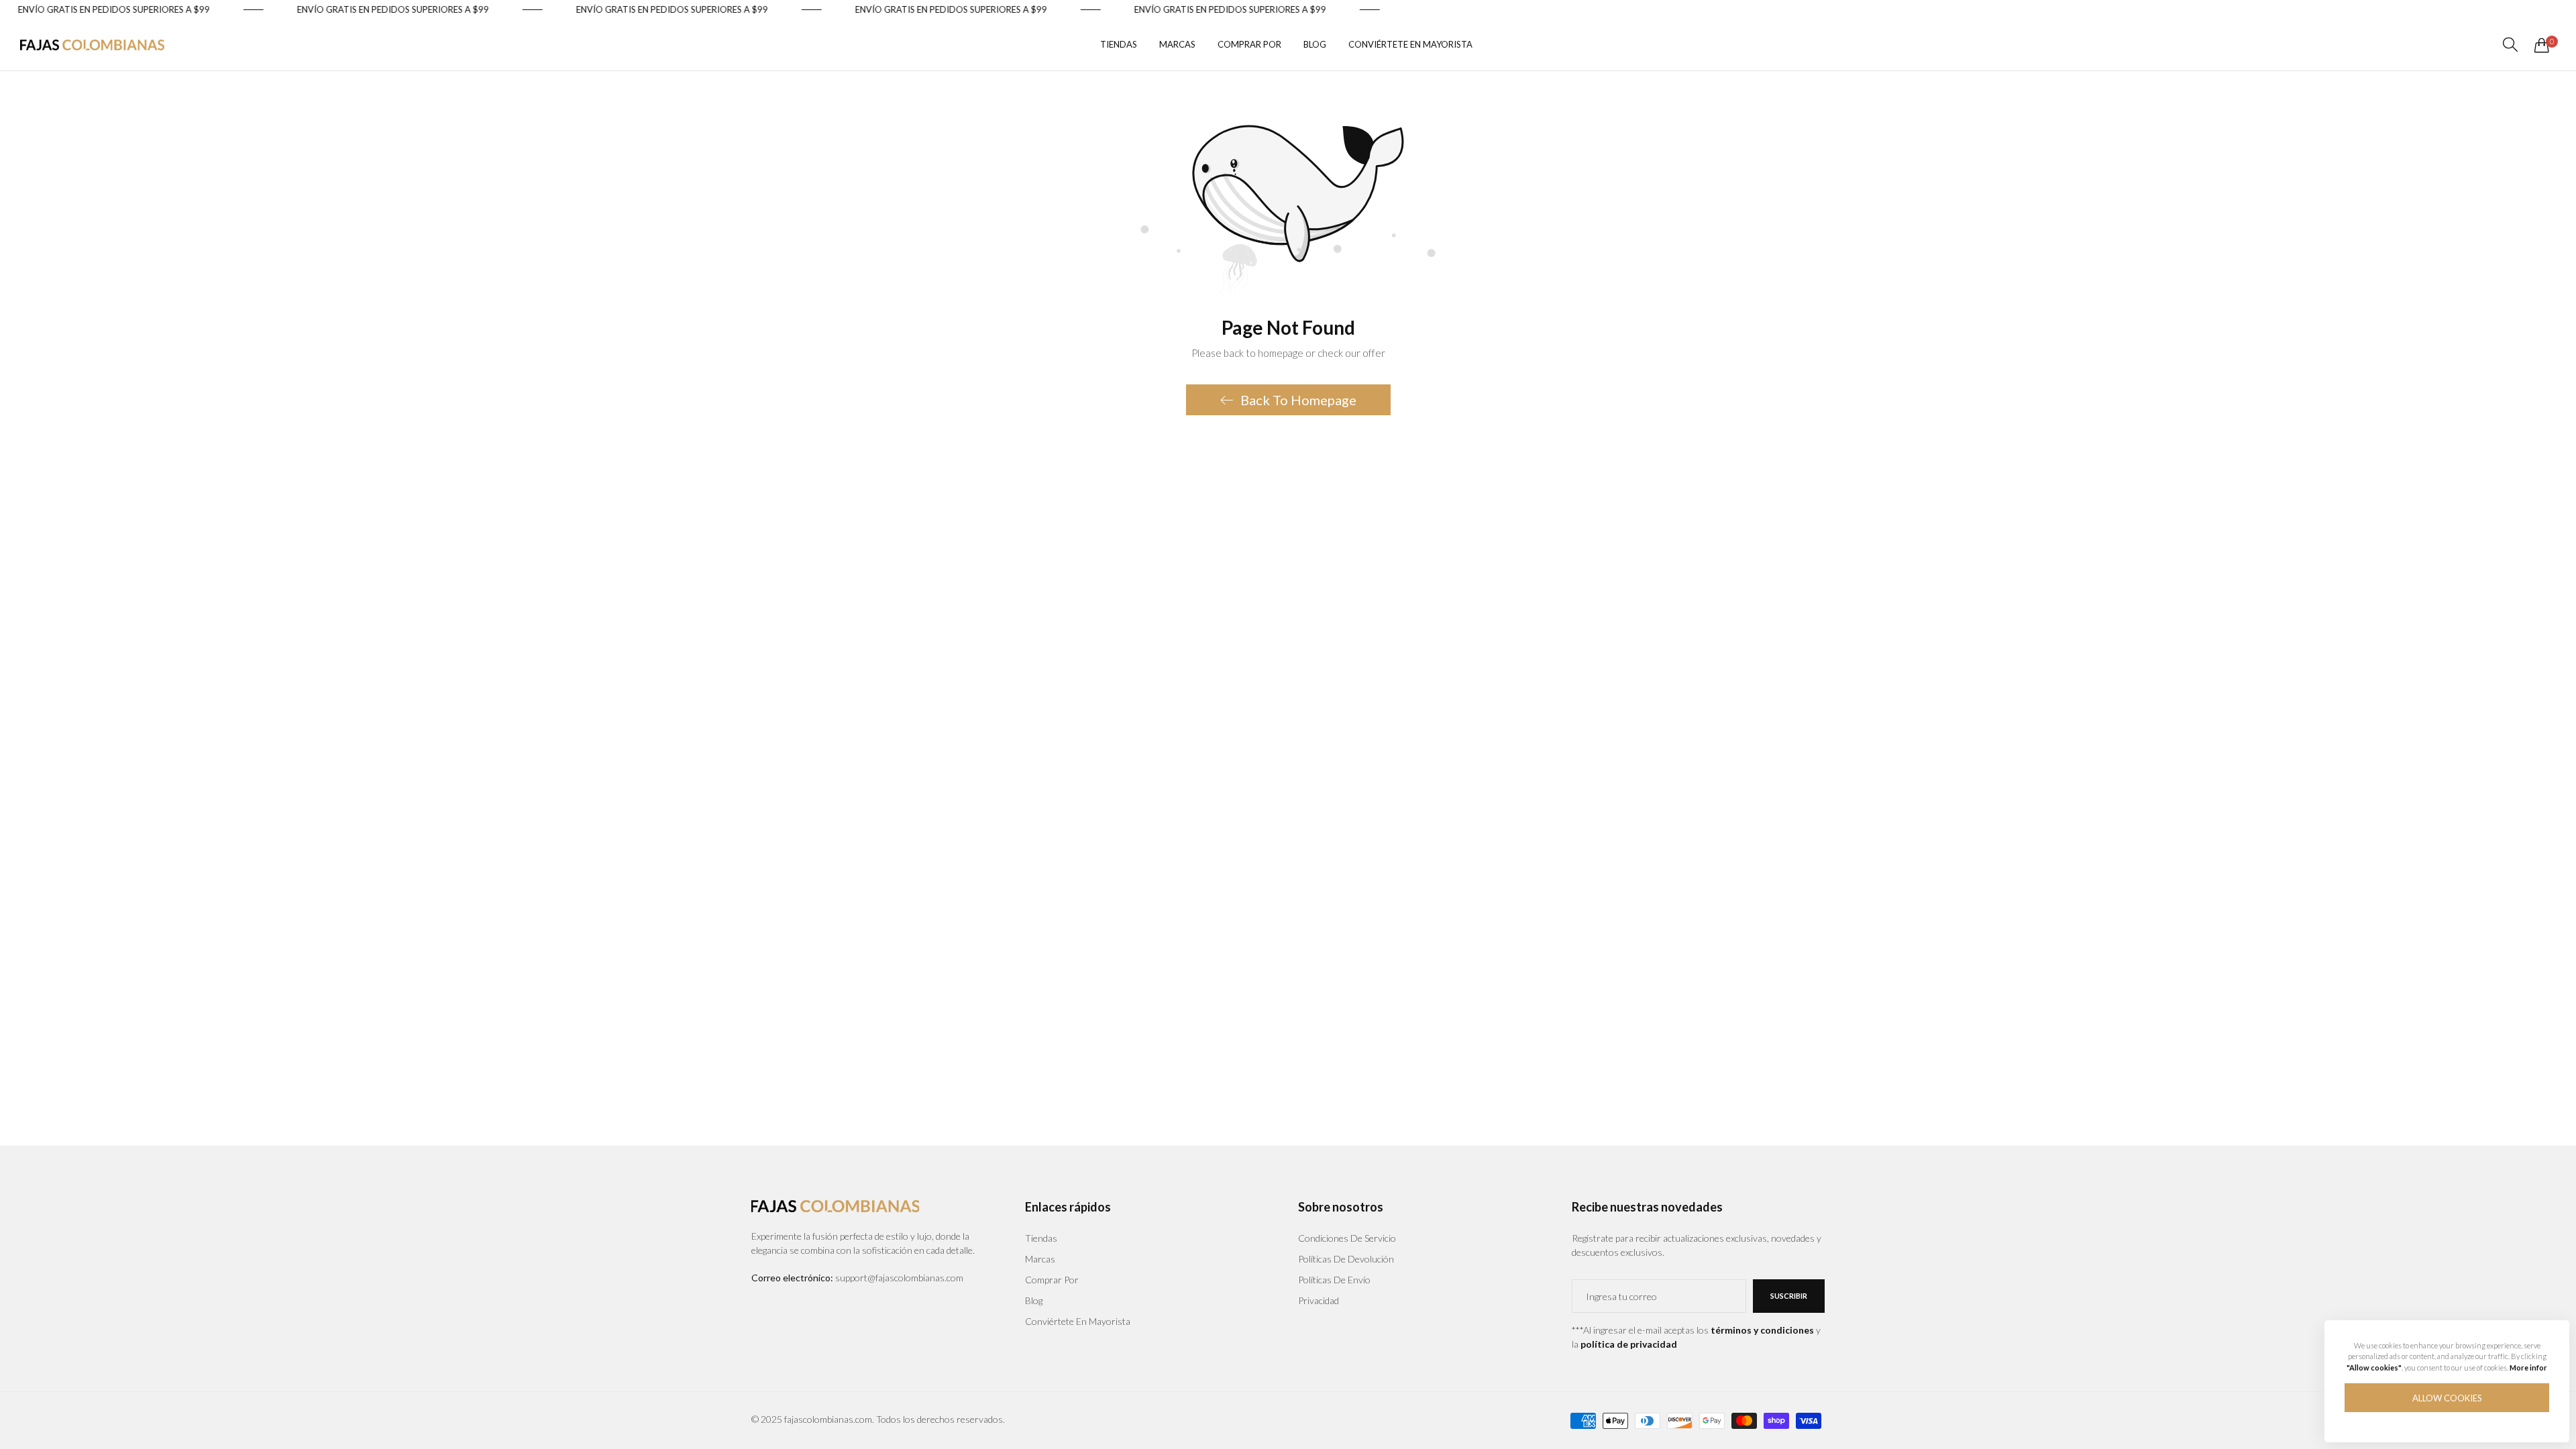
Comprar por (1052, 1280)
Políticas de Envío (1334, 1280)
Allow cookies (2447, 1398)
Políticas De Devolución (1346, 1259)
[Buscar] (2510, 45)
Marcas (1040, 1259)
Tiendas (1041, 1238)
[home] (92, 45)
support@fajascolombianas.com (857, 1278)
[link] (145, 10)
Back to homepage (1298, 400)
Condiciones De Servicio (1347, 1238)
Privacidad (1319, 1300)
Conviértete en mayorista (1078, 1321)
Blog (1034, 1300)
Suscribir (1789, 1296)
